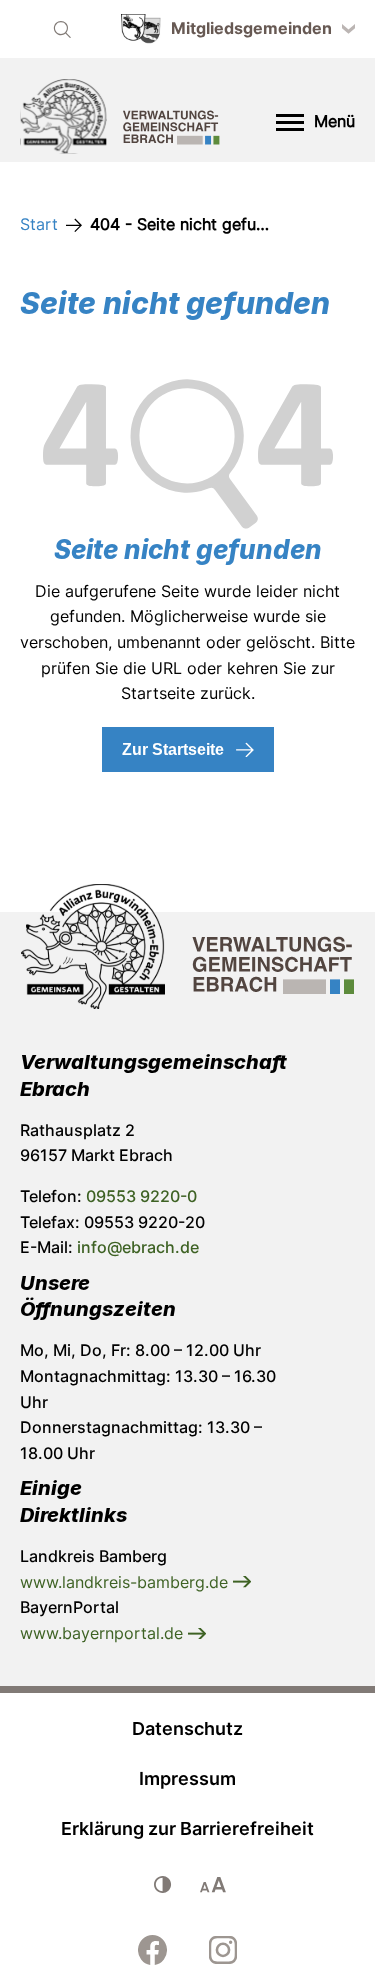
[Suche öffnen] (62, 29)
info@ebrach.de (138, 1247)
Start (39, 224)
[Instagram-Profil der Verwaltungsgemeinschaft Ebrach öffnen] (223, 1950)
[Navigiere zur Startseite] (120, 120)
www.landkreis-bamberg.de (126, 1582)
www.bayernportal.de (104, 1633)
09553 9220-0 (141, 1196)
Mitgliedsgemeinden (251, 28)
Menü (334, 121)
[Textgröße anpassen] (213, 1885)
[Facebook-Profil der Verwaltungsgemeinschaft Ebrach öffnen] (153, 1950)
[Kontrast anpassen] (163, 1885)
